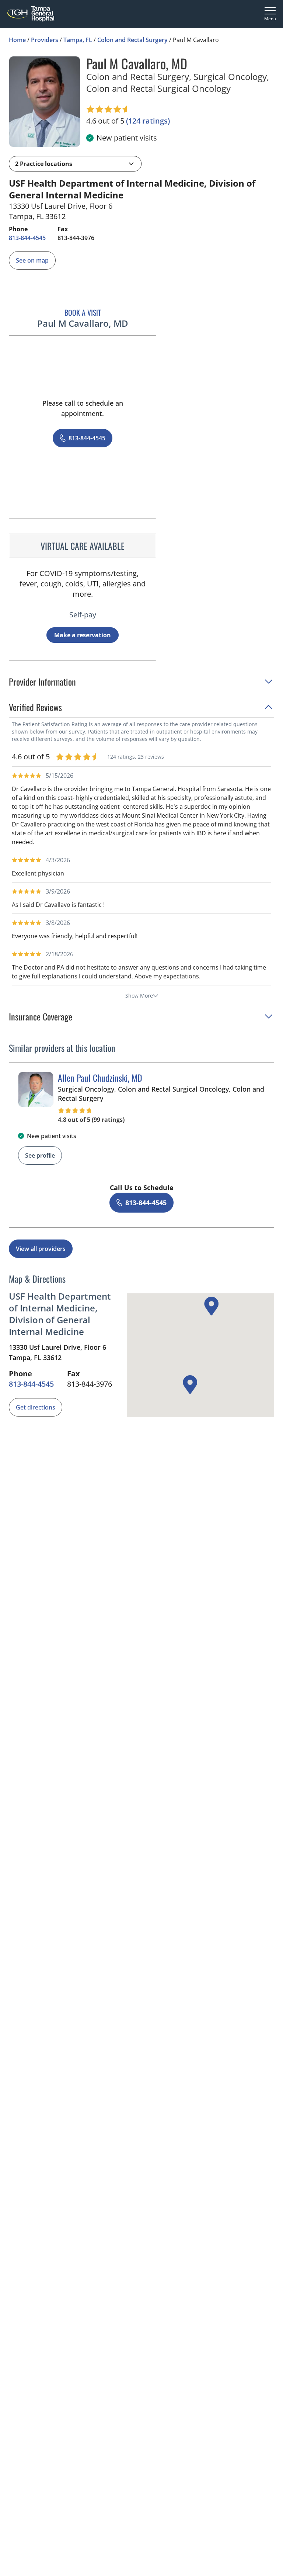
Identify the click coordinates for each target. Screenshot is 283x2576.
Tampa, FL (78, 40)
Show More (139, 996)
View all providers (41, 1249)
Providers (45, 40)
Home (17, 40)
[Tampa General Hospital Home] (31, 14)
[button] (75, 164)
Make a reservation (83, 635)
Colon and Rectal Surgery (132, 40)
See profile (40, 1155)
